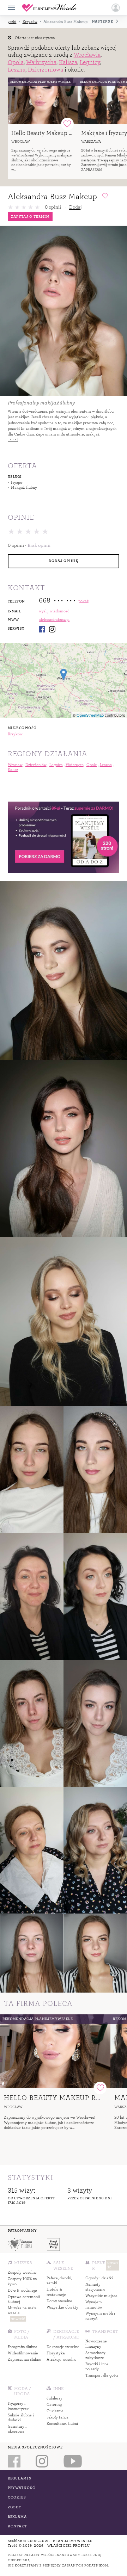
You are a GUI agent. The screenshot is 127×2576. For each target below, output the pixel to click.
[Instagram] (52, 629)
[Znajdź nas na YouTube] (73, 2461)
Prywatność (22, 2488)
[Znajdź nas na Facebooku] (14, 2461)
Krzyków (30, 22)
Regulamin (20, 2478)
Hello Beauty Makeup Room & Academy (63, 133)
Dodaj (75, 207)
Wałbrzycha (41, 62)
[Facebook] (42, 629)
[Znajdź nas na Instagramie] (42, 2461)
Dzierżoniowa (46, 70)
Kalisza (68, 62)
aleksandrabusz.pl (54, 620)
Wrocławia (87, 55)
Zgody (15, 2507)
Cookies (17, 2497)
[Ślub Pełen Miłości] (19, 2244)
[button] (116, 8)
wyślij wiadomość (54, 611)
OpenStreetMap (90, 715)
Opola (16, 62)
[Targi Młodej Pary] (53, 2244)
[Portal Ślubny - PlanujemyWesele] (49, 8)
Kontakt (17, 2526)
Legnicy (90, 62)
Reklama (17, 2517)
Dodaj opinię (63, 561)
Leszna (17, 70)
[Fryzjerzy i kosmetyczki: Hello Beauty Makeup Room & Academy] (43, 101)
